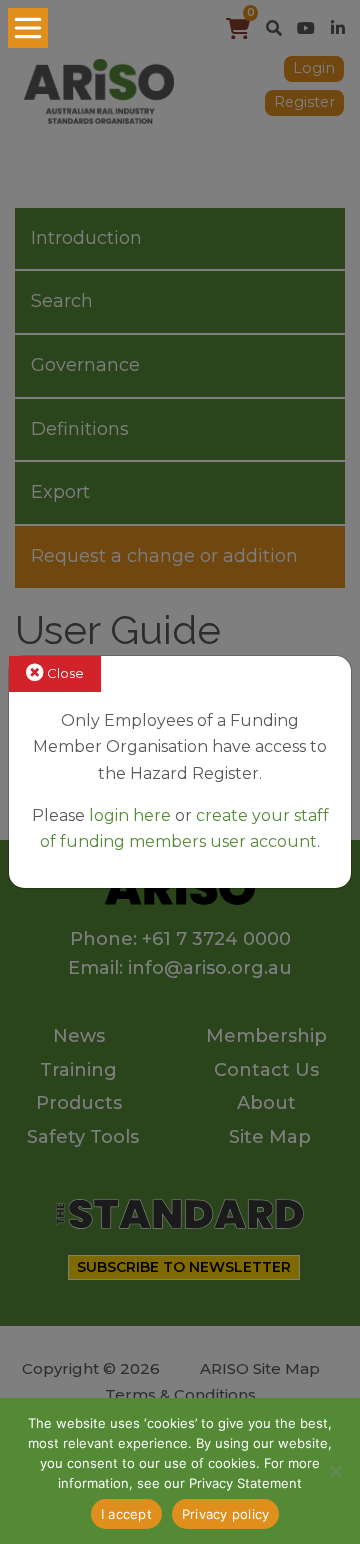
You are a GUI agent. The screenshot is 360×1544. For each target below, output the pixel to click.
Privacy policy (226, 1514)
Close (64, 673)
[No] (335, 1471)
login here (130, 815)
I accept (126, 1514)
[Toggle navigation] (28, 28)
